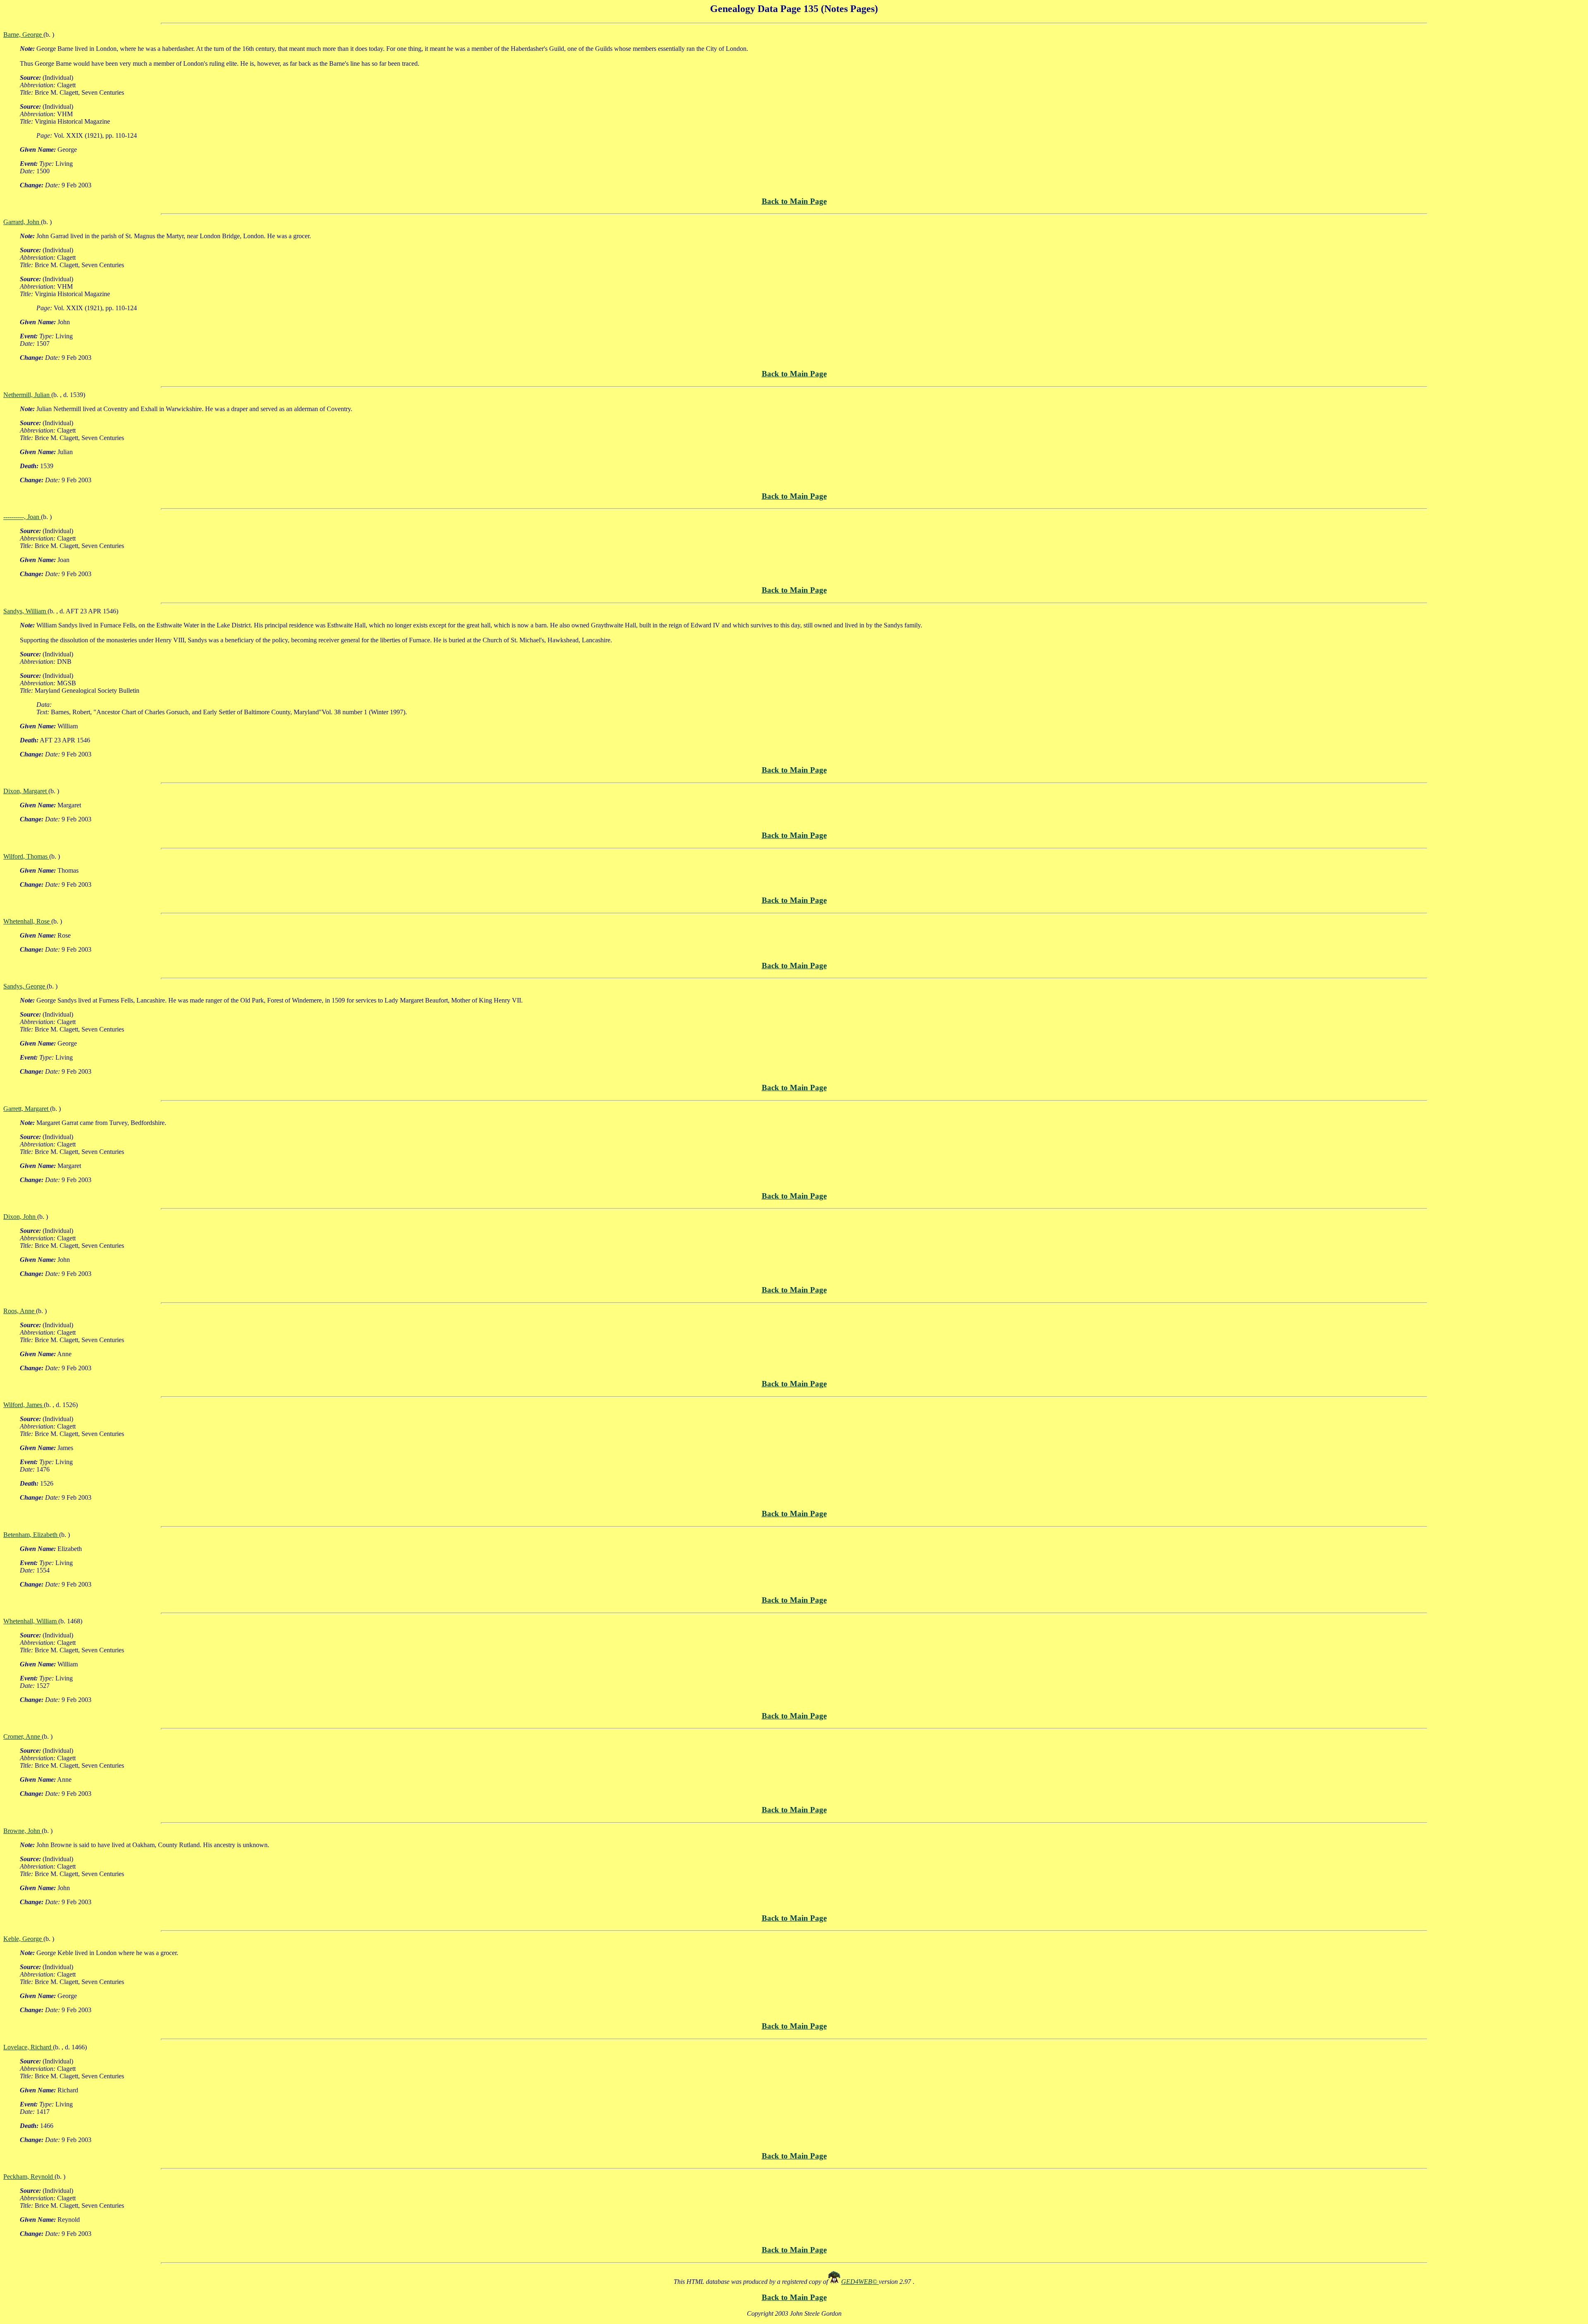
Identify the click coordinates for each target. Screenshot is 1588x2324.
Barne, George (23, 35)
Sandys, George (25, 986)
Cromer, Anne (23, 1736)
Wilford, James (24, 1405)
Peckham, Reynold (29, 2177)
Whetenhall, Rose (27, 921)
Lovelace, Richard (28, 2047)
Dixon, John (20, 1217)
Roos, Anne (20, 1311)
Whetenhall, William (31, 1621)
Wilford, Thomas (26, 856)
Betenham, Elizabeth (31, 1535)
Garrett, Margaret (27, 1109)
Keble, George (23, 1939)
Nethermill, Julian (27, 395)
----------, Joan (22, 517)
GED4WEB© (860, 2282)
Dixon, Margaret (26, 791)
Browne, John (23, 1831)
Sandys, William (25, 611)
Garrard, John (22, 222)
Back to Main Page (794, 201)
